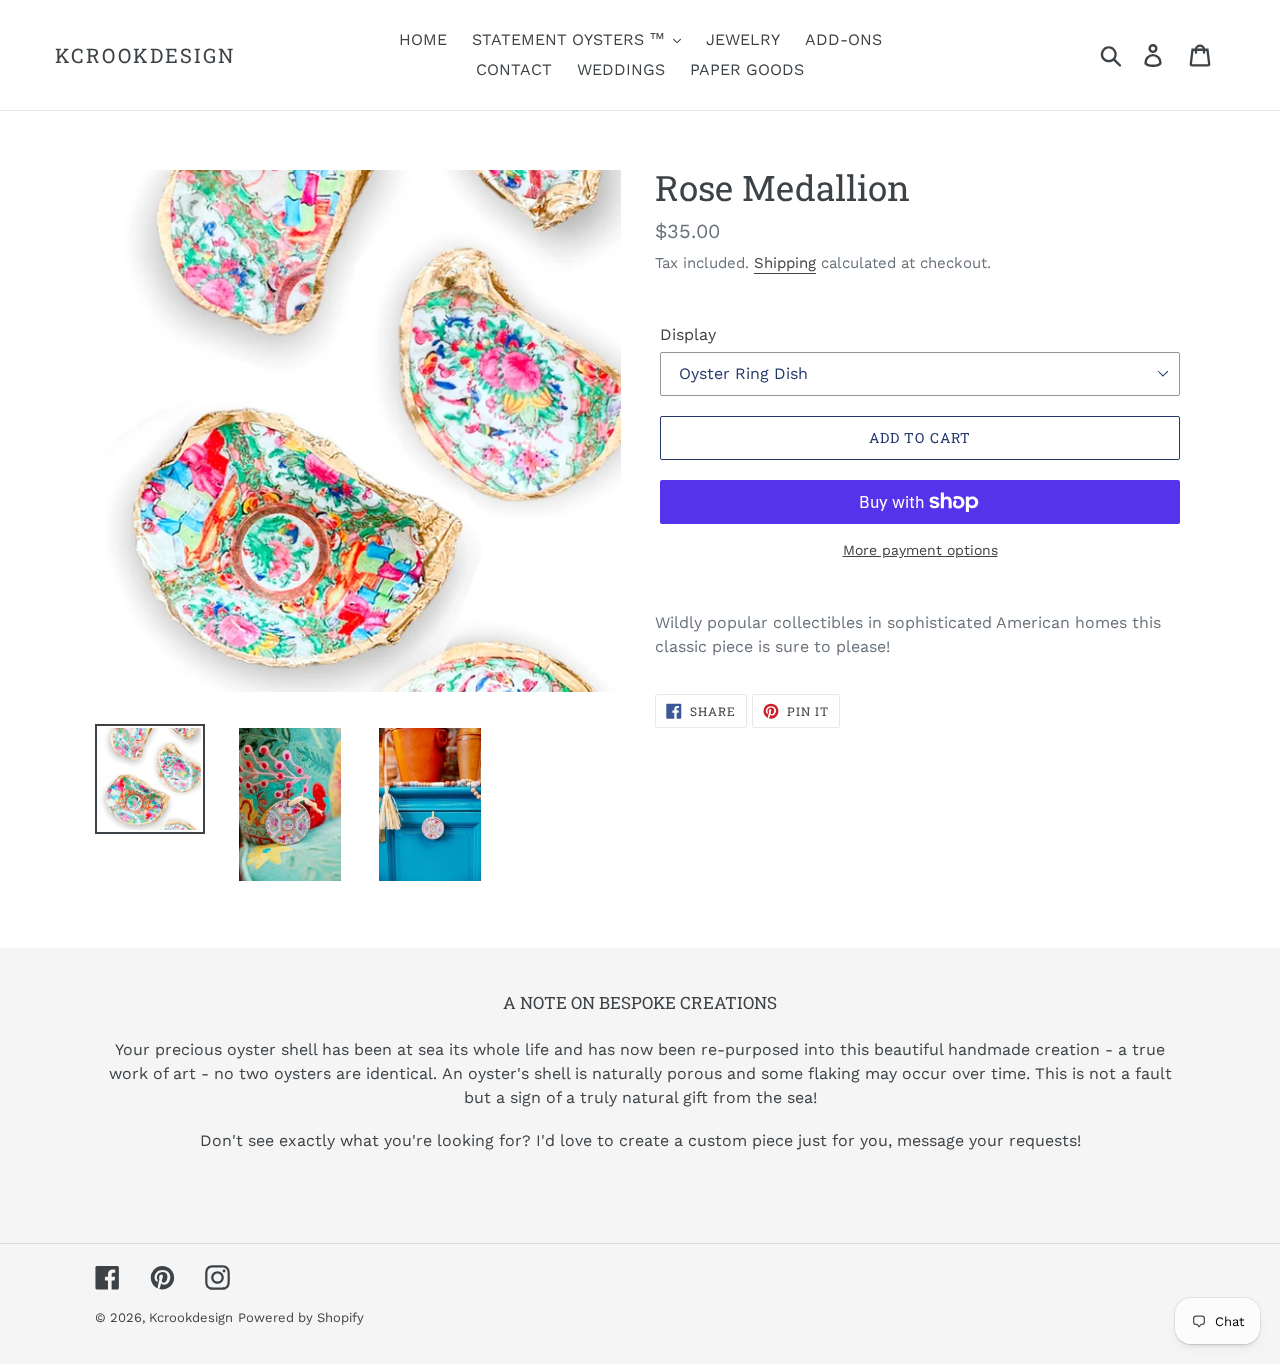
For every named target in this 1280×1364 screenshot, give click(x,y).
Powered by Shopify (301, 1317)
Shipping (785, 263)
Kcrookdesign (145, 55)
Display (688, 334)
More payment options (920, 550)
